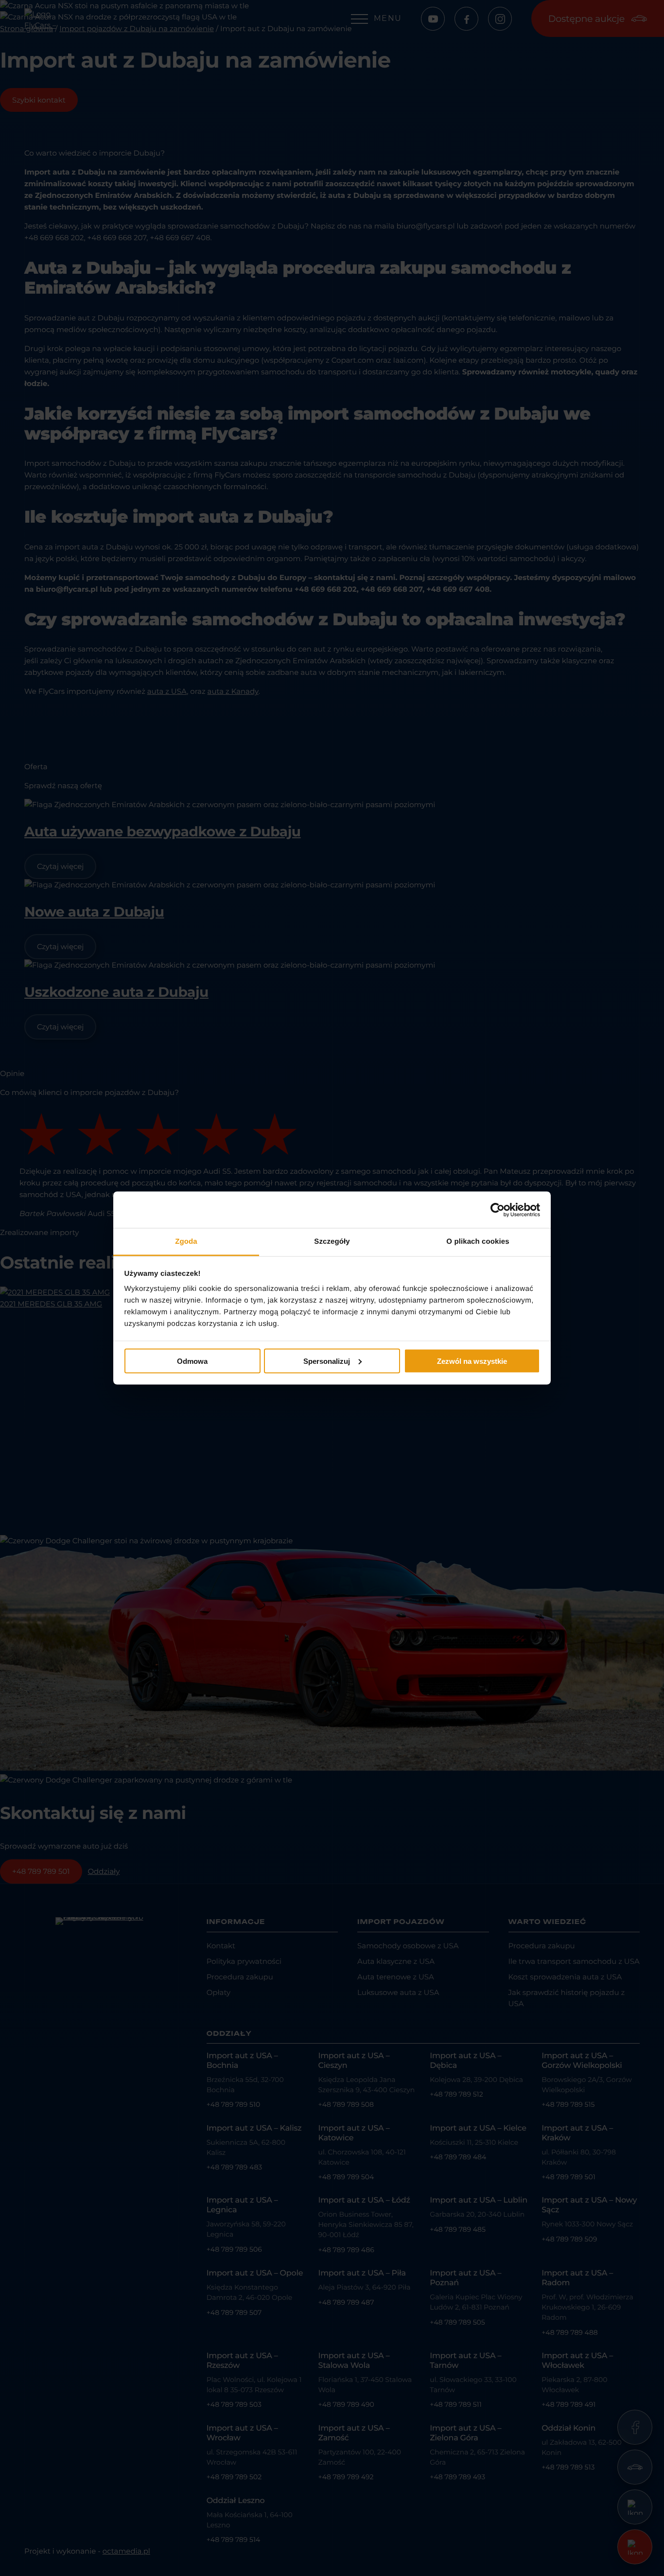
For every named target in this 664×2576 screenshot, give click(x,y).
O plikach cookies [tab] (478, 1242)
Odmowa (192, 1361)
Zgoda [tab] (186, 1242)
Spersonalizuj (327, 1361)
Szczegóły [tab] (332, 1242)
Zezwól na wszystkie (472, 1361)
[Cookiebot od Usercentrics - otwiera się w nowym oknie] (498, 1210)
